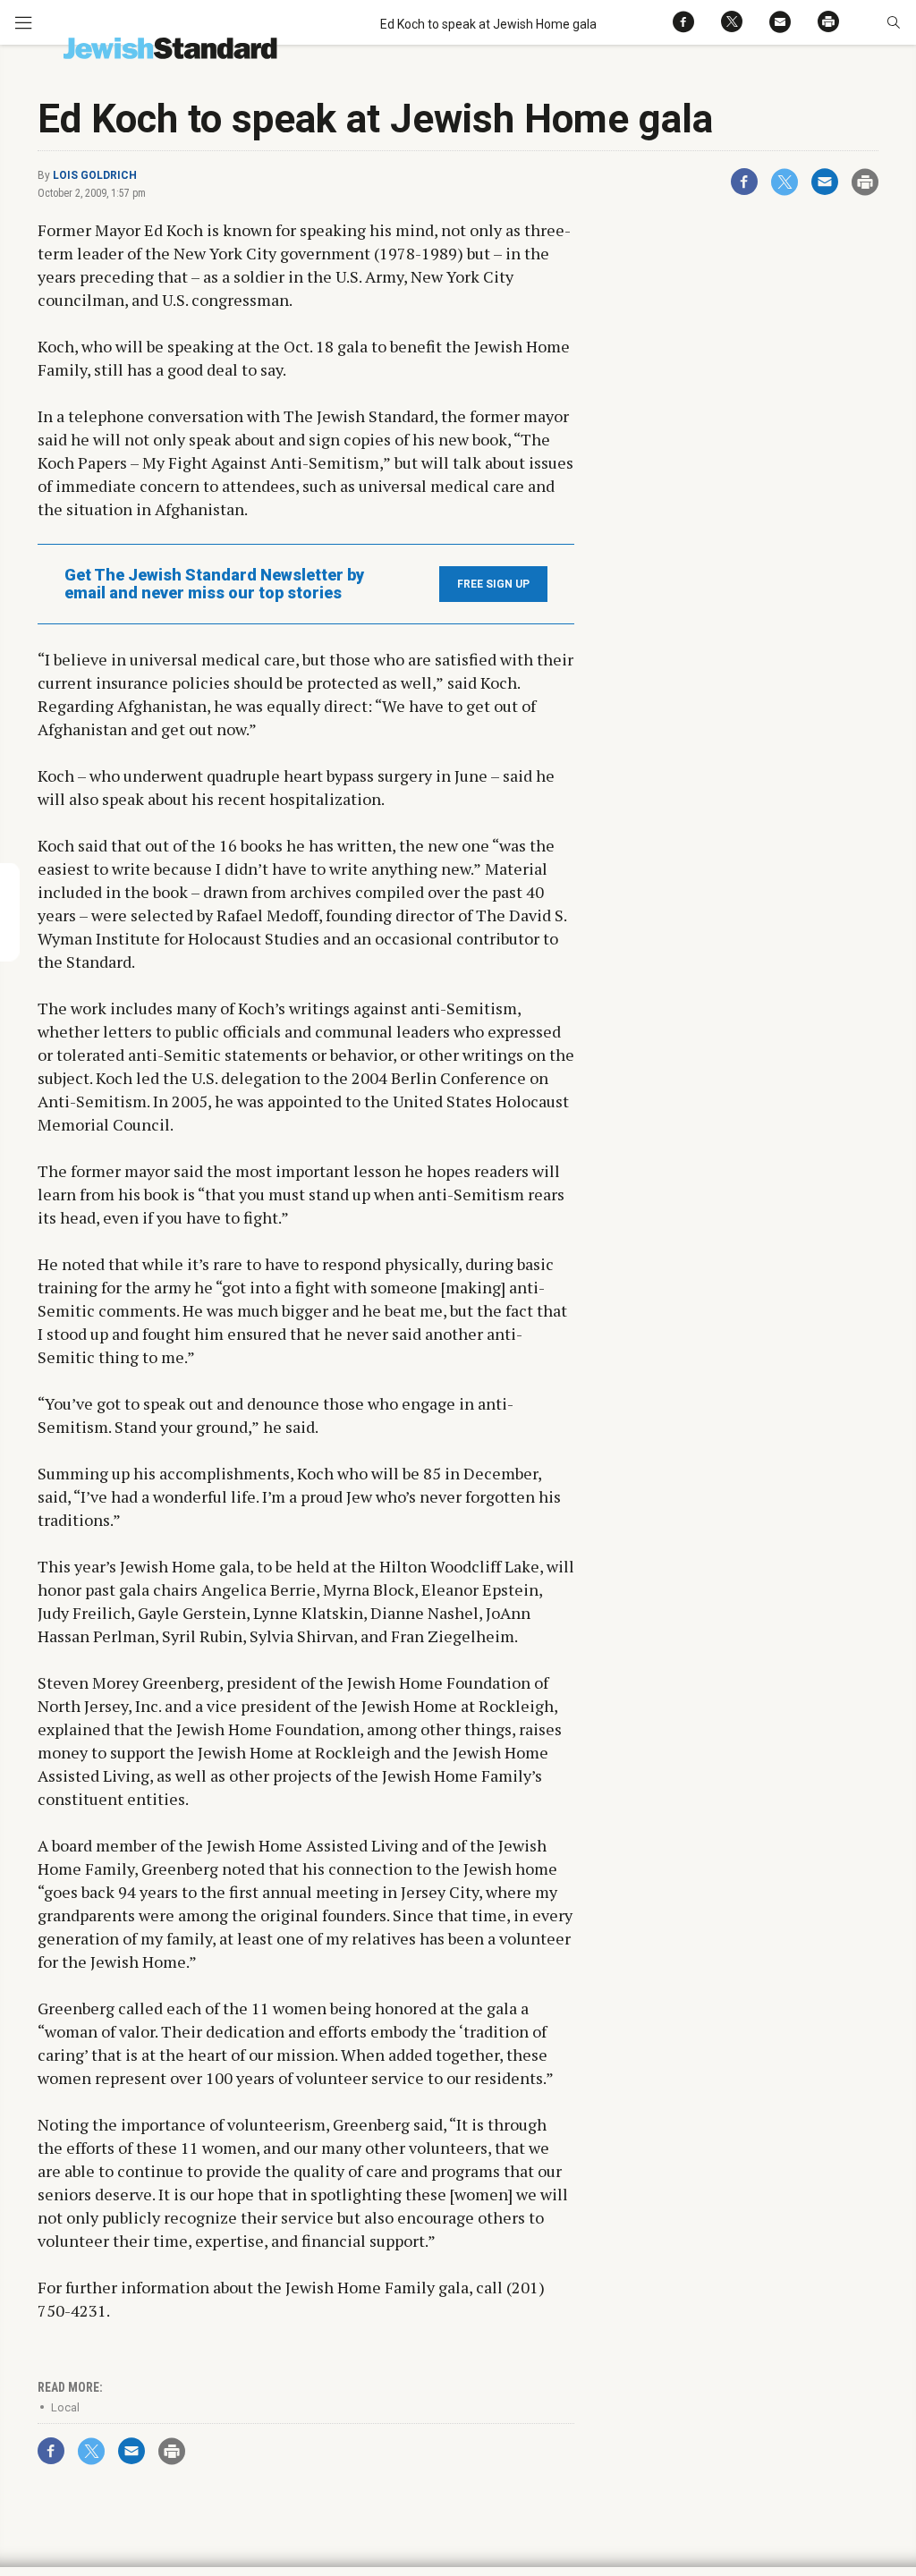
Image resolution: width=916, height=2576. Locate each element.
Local (65, 2407)
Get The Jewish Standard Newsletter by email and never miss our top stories (214, 584)
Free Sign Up (493, 584)
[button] (893, 22)
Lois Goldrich (95, 175)
